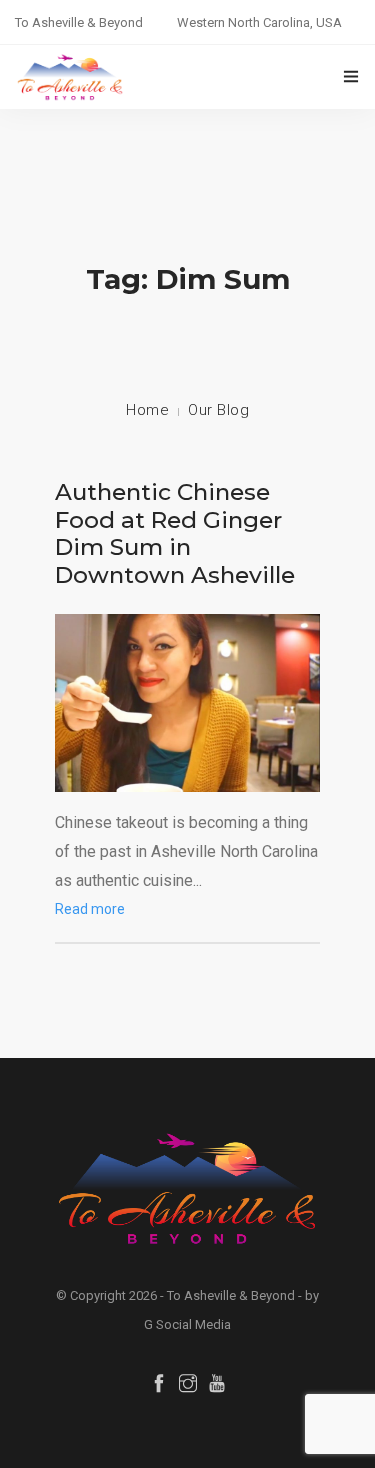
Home (147, 410)
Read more (90, 909)
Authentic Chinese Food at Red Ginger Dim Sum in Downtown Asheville (175, 533)
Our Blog (218, 410)
